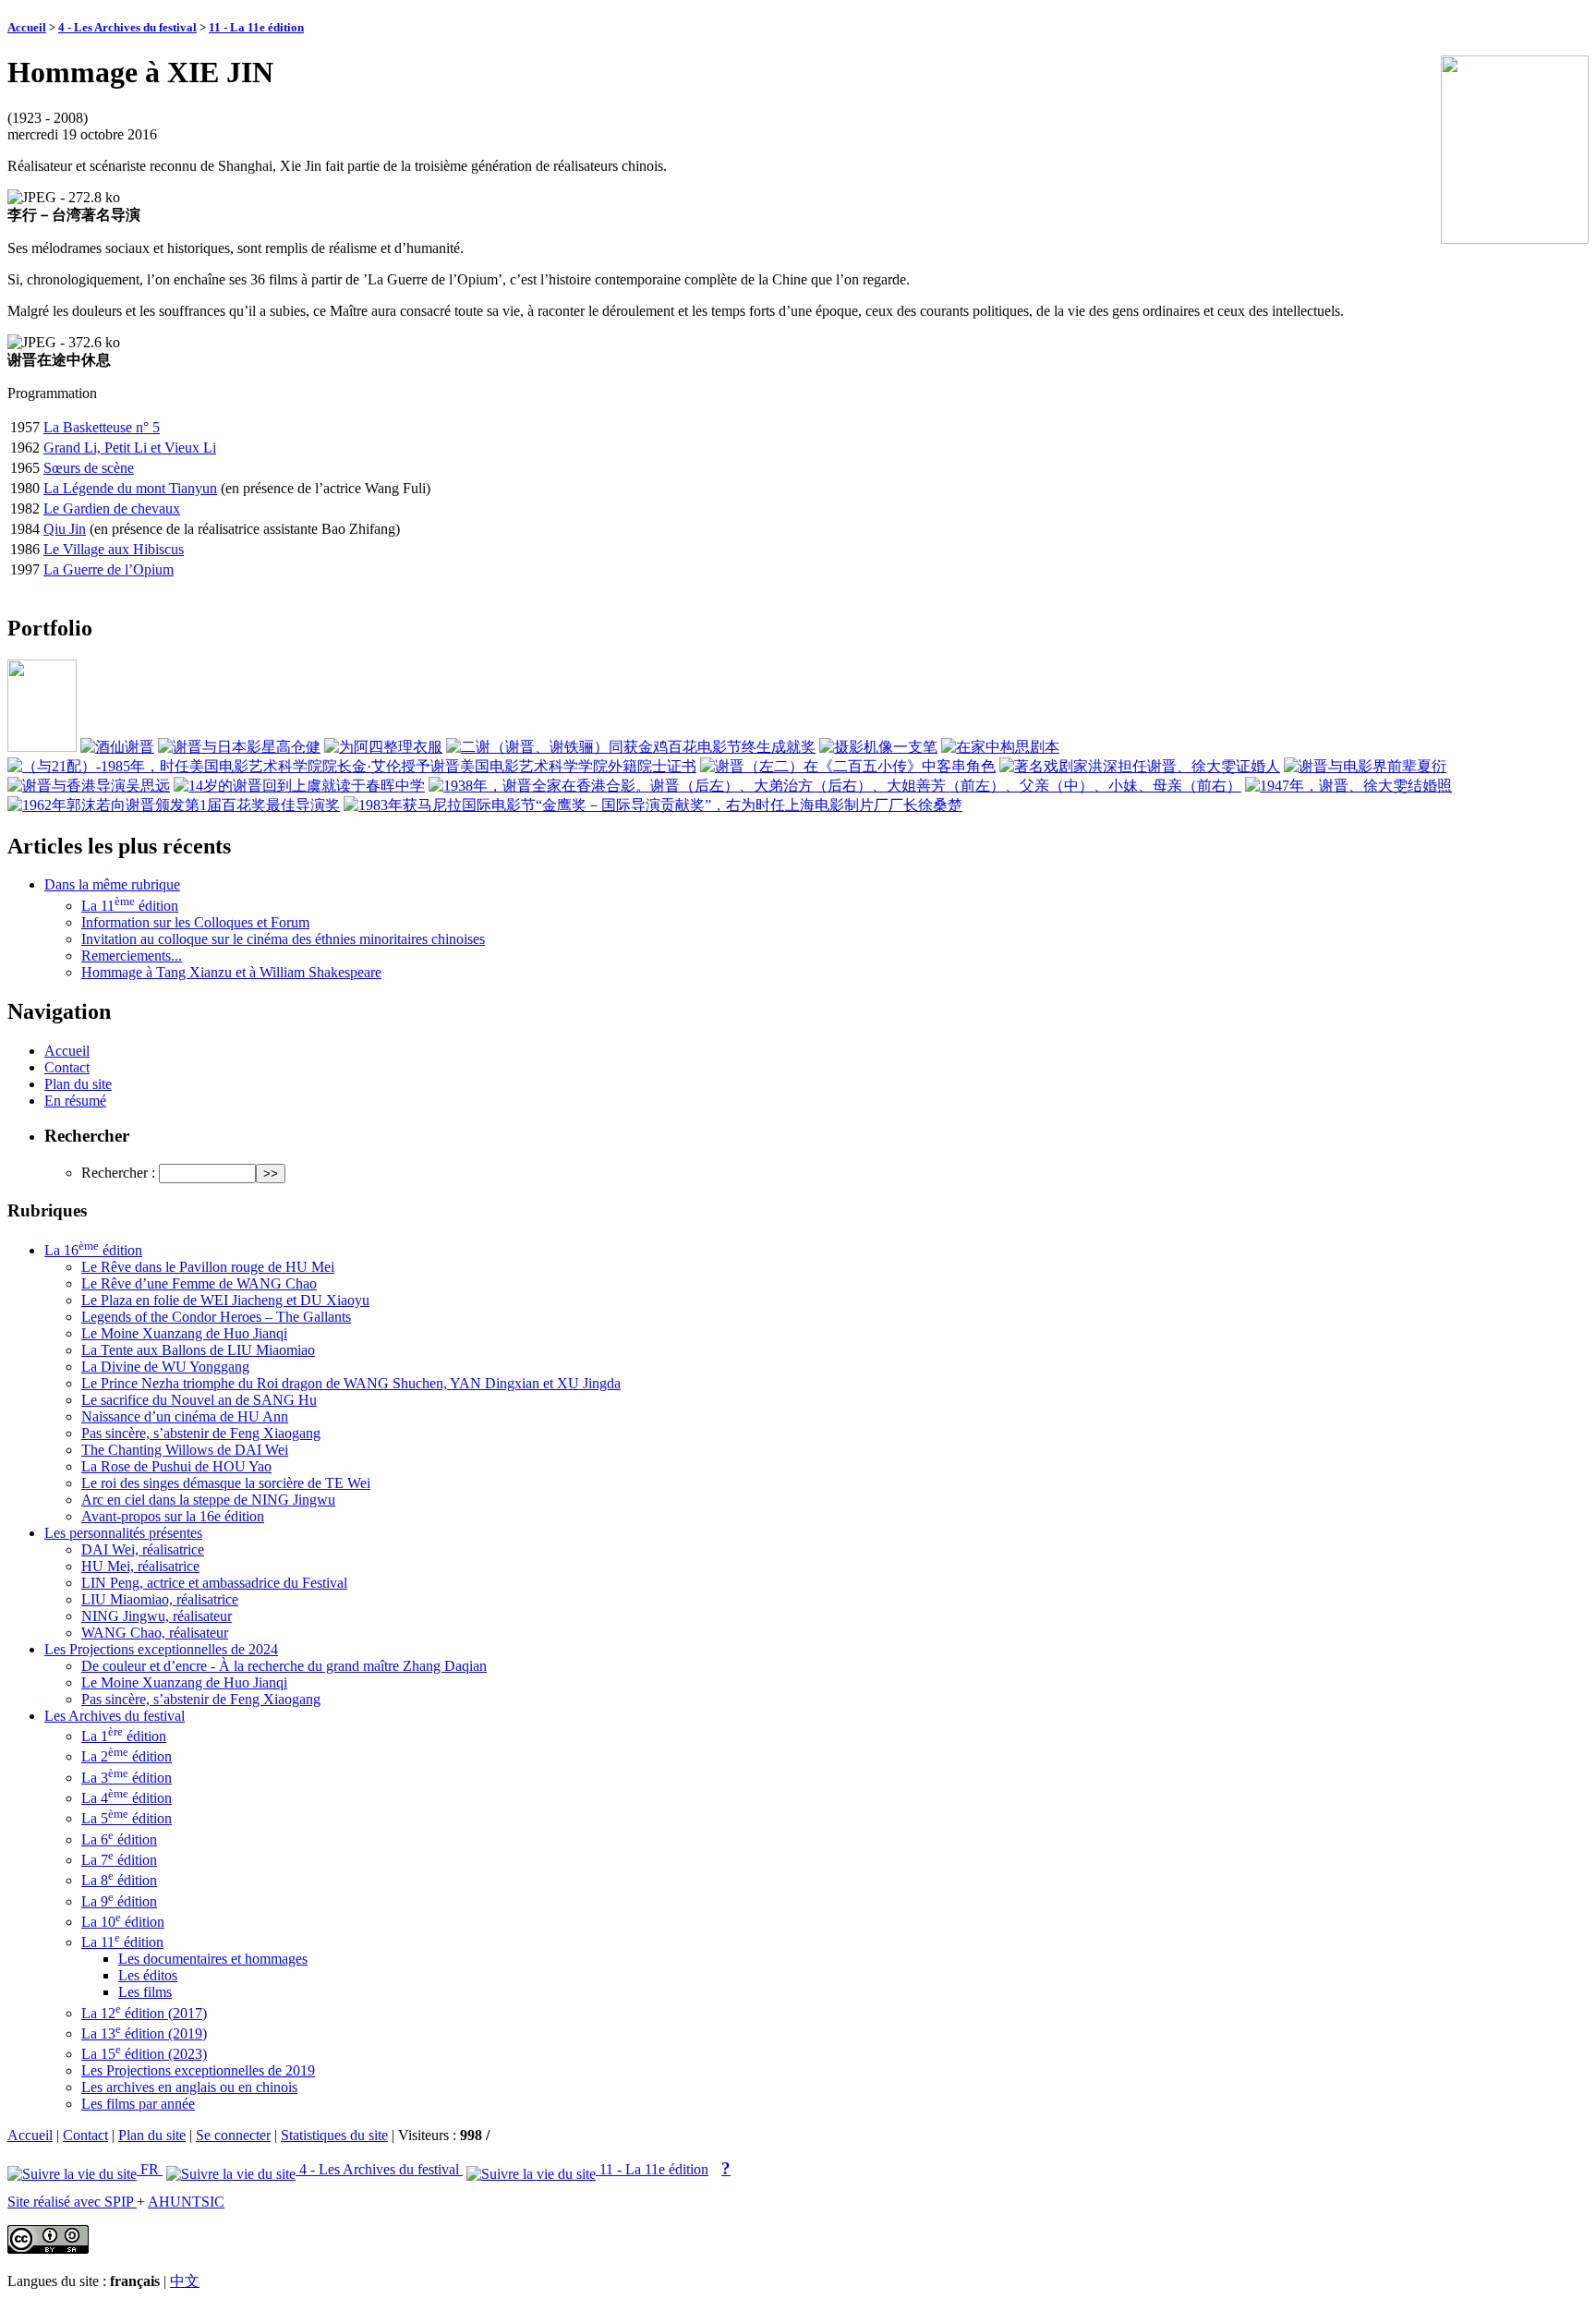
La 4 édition (127, 1798)
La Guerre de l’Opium (109, 569)
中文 (185, 2281)
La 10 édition (123, 1922)
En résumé (75, 1101)
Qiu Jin (65, 529)
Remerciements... (132, 956)
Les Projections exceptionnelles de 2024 (161, 1649)
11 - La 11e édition (256, 27)
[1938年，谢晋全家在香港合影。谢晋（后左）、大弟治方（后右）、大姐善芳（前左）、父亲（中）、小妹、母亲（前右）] (835, 786)
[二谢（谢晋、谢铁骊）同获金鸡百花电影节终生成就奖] (631, 747)
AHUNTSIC (186, 2202)
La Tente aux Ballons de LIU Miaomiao (198, 1350)
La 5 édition (127, 1818)
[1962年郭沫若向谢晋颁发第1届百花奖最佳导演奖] (174, 805)
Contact (67, 1067)
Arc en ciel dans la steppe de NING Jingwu (208, 1500)
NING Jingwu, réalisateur (157, 1616)
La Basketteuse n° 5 (102, 427)
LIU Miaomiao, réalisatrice (160, 1599)
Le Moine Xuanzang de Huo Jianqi (184, 1333)
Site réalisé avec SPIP (72, 2202)
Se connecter (233, 2135)
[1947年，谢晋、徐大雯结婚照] (1348, 786)
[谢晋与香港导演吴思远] (89, 786)
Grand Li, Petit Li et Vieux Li (130, 448)
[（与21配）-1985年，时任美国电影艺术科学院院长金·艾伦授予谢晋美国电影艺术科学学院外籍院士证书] (352, 766)
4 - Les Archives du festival (127, 27)
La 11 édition (130, 906)
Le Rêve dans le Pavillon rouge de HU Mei (208, 1267)
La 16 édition (93, 1250)
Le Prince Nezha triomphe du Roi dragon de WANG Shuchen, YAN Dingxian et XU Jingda (351, 1383)
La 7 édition (119, 1860)
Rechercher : (118, 1173)
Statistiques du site (334, 2135)
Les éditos (148, 1975)
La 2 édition (127, 1756)
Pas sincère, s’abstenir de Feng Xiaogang (201, 1433)
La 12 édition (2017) (144, 2013)
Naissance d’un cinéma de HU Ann (185, 1416)
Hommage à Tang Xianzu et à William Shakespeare (231, 972)
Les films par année (138, 2104)
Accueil (27, 27)
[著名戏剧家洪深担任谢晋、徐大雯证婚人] (1140, 766)
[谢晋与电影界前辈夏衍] (1365, 766)
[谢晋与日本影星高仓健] (239, 747)
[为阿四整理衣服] (383, 747)
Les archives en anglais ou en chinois (189, 2087)
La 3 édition (127, 1778)
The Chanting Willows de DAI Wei (185, 1450)
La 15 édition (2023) (144, 2054)
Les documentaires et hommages (213, 1959)
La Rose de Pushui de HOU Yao (176, 1466)
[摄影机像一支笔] (878, 747)
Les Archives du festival (115, 1716)
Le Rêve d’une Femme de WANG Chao (199, 1283)
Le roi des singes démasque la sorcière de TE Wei (226, 1483)
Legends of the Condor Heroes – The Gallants (216, 1317)
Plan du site (78, 1084)
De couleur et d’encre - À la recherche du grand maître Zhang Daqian (284, 1666)
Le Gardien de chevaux (112, 508)
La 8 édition (119, 1880)
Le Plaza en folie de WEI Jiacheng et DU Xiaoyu (225, 1300)
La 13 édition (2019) (144, 2033)
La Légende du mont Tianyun (130, 488)
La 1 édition (124, 1736)
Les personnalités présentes (123, 1533)
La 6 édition (119, 1839)
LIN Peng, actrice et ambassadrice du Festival (214, 1583)
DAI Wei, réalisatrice (143, 1549)
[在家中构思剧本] (1000, 747)
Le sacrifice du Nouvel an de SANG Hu (199, 1400)
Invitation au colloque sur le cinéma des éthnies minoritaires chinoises (283, 939)
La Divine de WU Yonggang (165, 1367)
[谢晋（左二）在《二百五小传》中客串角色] (848, 766)
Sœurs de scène (89, 468)
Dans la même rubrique (112, 884)
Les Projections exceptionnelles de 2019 (198, 2070)
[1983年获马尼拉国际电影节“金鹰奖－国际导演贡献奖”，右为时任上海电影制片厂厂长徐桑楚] (653, 805)
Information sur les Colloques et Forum (195, 922)
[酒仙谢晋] (117, 747)
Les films (145, 1992)
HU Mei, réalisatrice (140, 1566)
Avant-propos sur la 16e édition (173, 1516)
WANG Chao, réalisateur (155, 1633)
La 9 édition (119, 1901)
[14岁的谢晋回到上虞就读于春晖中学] (299, 786)
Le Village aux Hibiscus (114, 549)
